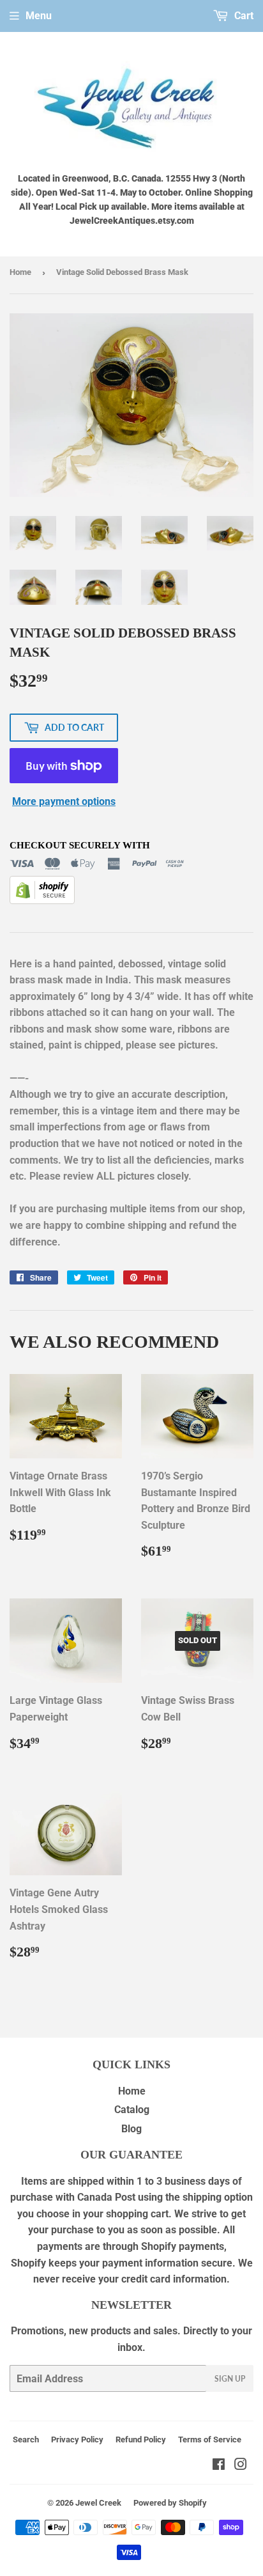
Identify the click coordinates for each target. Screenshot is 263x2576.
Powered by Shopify (170, 2503)
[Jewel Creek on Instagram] (241, 2466)
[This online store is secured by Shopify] (42, 901)
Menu (39, 16)
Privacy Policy (77, 2439)
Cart (243, 16)
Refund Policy (141, 2439)
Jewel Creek (98, 2503)
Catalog (132, 2110)
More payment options (64, 801)
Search (26, 2439)
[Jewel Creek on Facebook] (219, 2466)
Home (20, 272)
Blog (131, 2129)
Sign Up (230, 2379)
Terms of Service (210, 2439)
